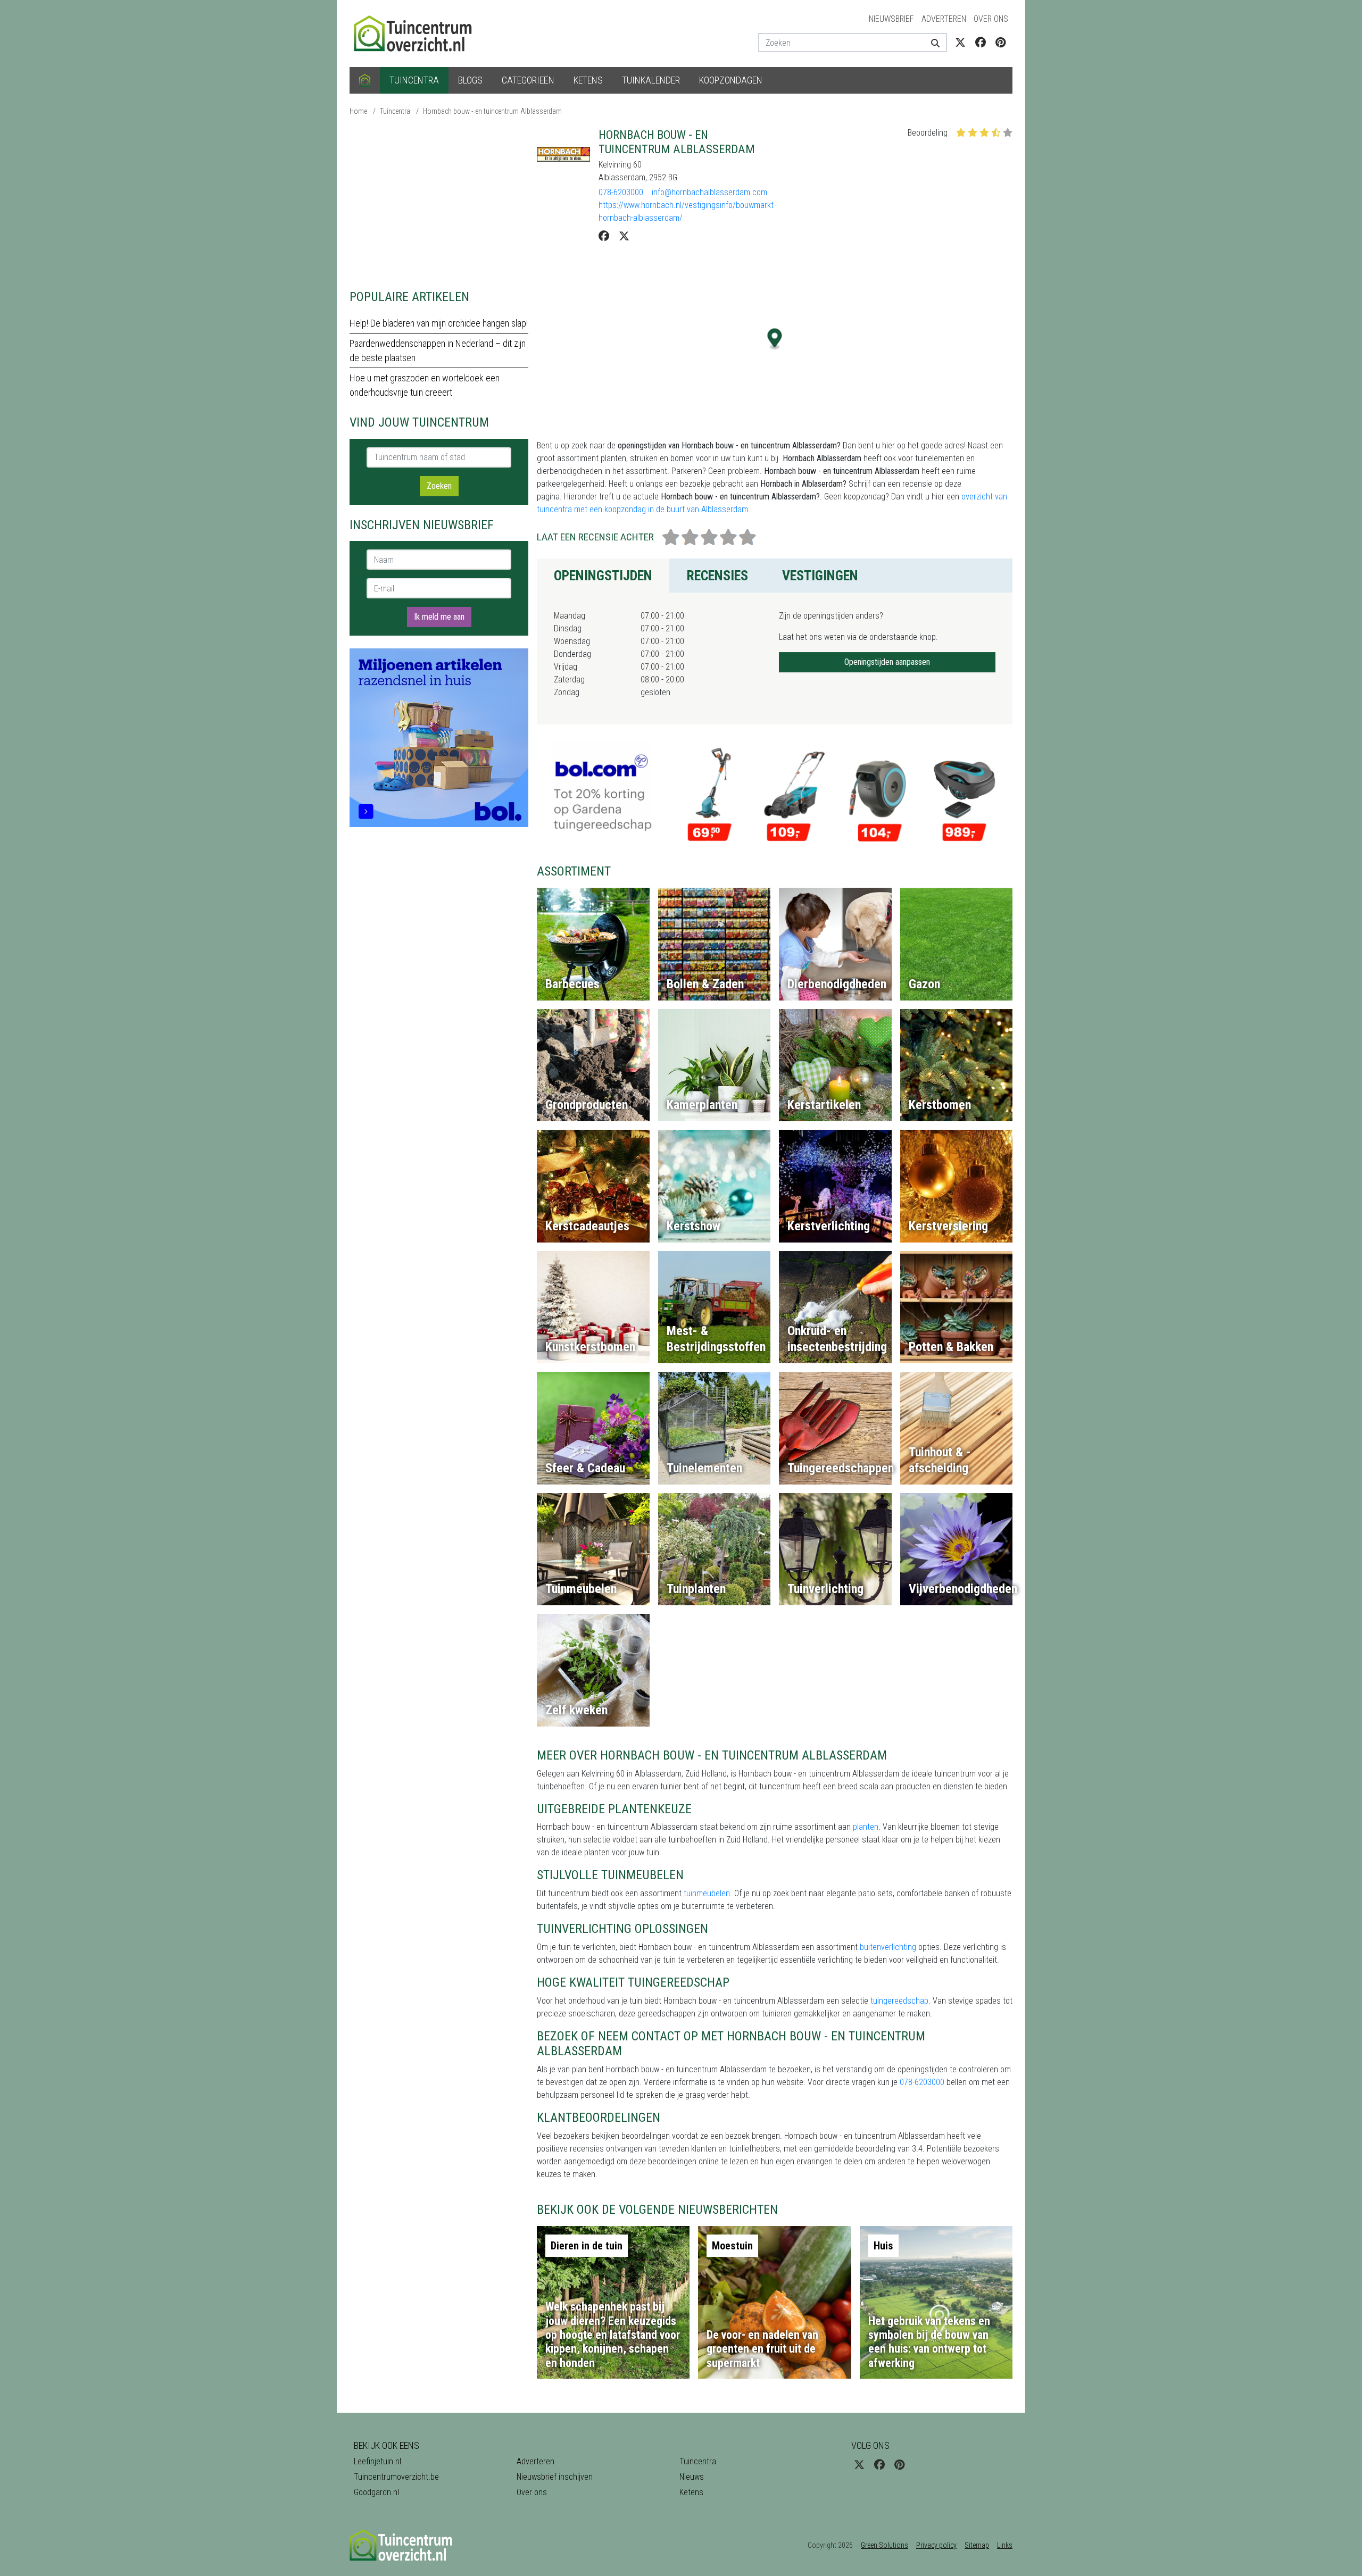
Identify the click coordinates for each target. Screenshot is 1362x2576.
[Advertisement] (439, 202)
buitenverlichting (888, 1947)
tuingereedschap (899, 2001)
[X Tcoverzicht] (960, 43)
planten (866, 1827)
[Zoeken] (931, 43)
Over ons (991, 19)
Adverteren (944, 19)
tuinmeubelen (707, 1893)
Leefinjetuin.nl (377, 2461)
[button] (775, 339)
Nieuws (692, 2477)
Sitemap (977, 2545)
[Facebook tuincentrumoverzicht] (981, 43)
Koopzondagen (731, 80)
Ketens (588, 80)
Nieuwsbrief (891, 19)
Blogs (470, 80)
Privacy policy (936, 2545)
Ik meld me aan (439, 617)
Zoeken (439, 486)
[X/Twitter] (624, 236)
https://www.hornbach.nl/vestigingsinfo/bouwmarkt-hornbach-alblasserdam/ (687, 211)
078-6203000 (621, 192)
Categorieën (528, 80)
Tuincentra (414, 80)
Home (358, 111)
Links (1005, 2545)
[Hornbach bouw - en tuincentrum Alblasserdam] (563, 154)
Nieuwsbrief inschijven (555, 2477)
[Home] (365, 80)
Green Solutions (885, 2545)
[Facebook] (604, 236)
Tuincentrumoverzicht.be (396, 2477)
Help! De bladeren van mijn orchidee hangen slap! (439, 323)
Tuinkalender (651, 80)
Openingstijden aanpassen (887, 662)
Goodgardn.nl (376, 2492)
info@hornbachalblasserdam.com (709, 192)
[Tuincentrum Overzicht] (418, 33)
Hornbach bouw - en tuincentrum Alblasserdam (492, 111)
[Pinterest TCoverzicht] (1000, 43)
